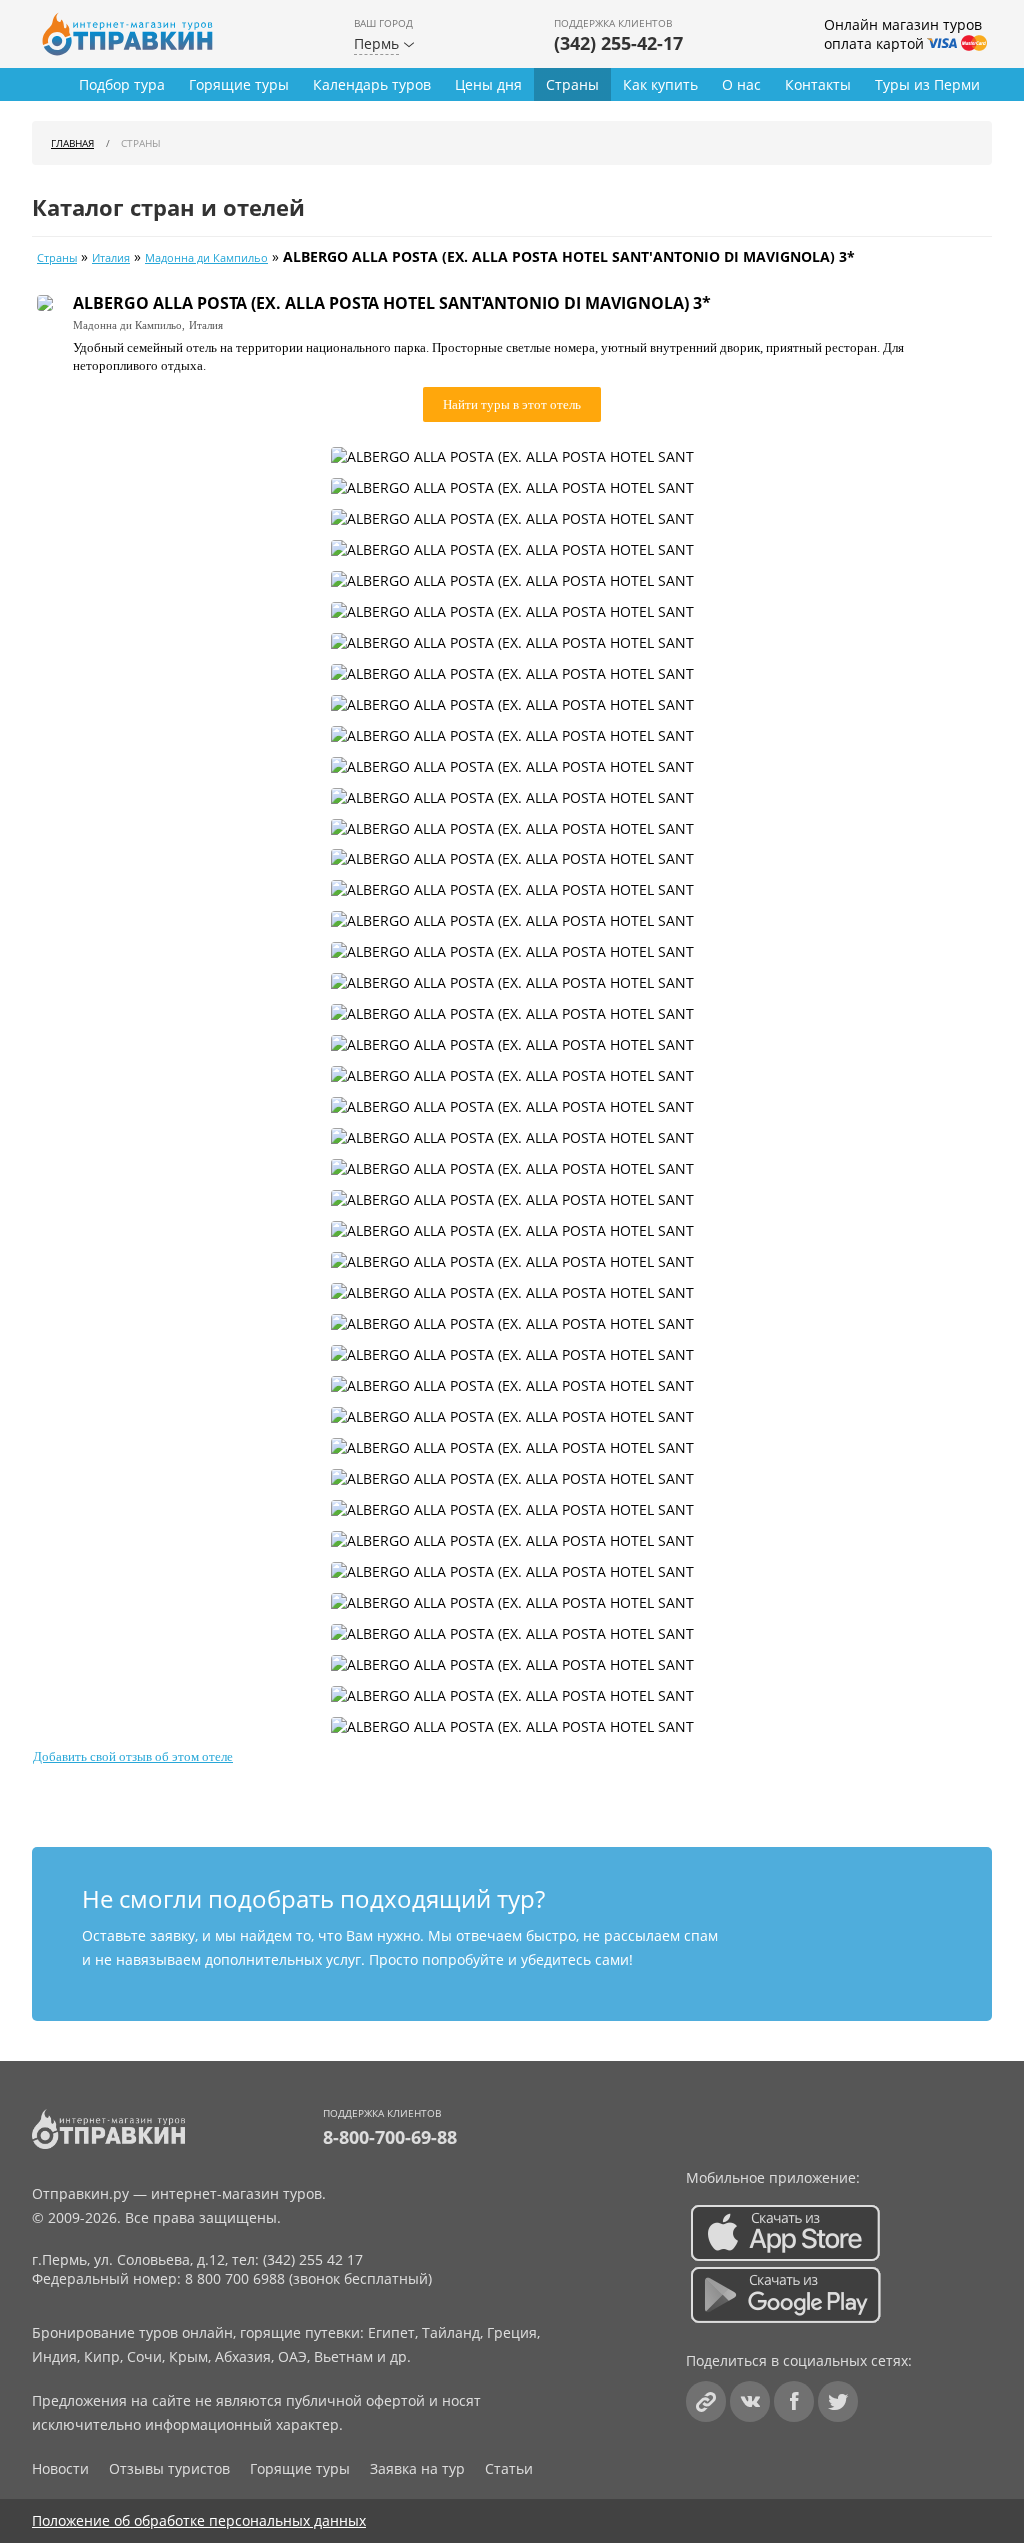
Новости (60, 2468)
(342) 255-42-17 (618, 43)
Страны (572, 84)
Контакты (818, 84)
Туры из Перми (927, 84)
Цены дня (488, 84)
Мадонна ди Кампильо (206, 258)
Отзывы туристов (169, 2468)
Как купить (660, 84)
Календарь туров (372, 84)
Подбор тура (122, 84)
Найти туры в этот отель (512, 404)
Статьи (509, 2468)
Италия (111, 258)
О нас (741, 84)
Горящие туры (239, 84)
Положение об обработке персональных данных (199, 2520)
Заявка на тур (417, 2468)
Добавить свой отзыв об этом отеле (133, 1756)
